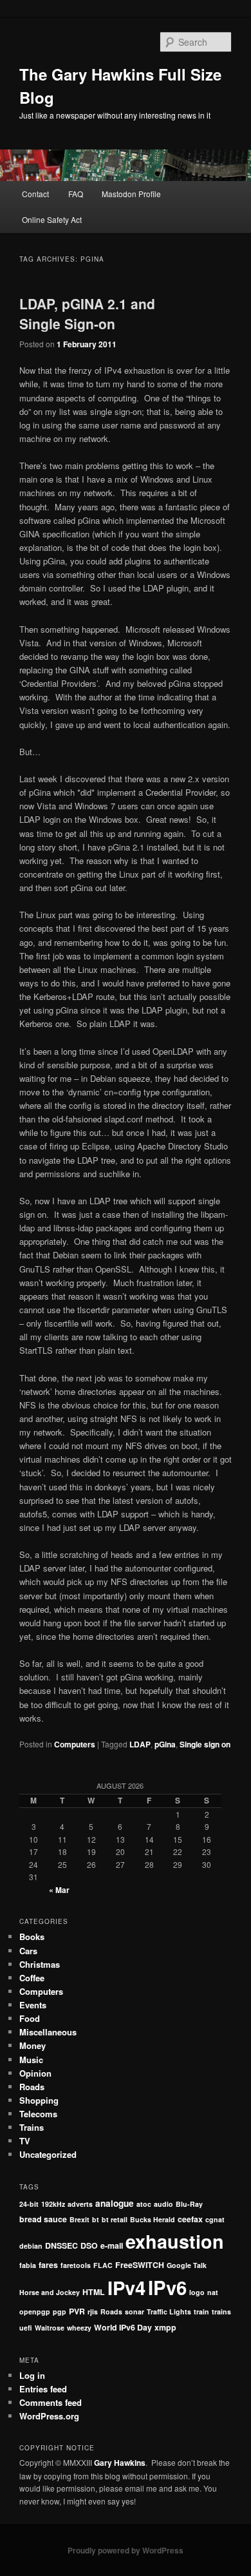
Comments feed (51, 2402)
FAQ (76, 194)
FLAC (103, 2265)
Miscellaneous (48, 2032)
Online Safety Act (52, 219)
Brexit (79, 2219)
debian (31, 2246)
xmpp (165, 2327)
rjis (93, 2312)
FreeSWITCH (140, 2265)
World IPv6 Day (123, 2327)
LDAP (140, 1744)
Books (32, 1937)
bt (96, 2219)
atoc (144, 2204)
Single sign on (205, 1744)
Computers (75, 1744)
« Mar (59, 1890)
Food (30, 2018)
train (201, 2312)
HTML (94, 2292)
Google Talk (187, 2265)
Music (31, 2060)
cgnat (215, 2219)
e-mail (112, 2245)
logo (197, 2292)
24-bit (29, 2204)
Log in (32, 2375)
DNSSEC (61, 2245)
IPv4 (126, 2287)
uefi (26, 2328)
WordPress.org (49, 2416)
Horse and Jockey (50, 2292)
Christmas (40, 1964)
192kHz (53, 2204)
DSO (89, 2245)
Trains (32, 2127)
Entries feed (43, 2389)
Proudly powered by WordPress (126, 2550)
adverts (80, 2204)
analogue (115, 2203)
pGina (165, 1744)
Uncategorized (48, 2154)
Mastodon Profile (131, 194)
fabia (28, 2265)
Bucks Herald (153, 2219)
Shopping (39, 2100)
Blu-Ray (189, 2204)
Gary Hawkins (120, 2463)
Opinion (35, 2073)
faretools (76, 2265)
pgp (60, 2312)
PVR (77, 2311)
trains (221, 2312)
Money (33, 2045)
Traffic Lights (169, 2312)
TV (25, 2141)
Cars (28, 1951)
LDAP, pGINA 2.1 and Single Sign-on (87, 314)
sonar (135, 2312)
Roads (32, 2087)
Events (33, 2005)
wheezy (79, 2328)
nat (213, 2292)
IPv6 (167, 2287)
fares (48, 2265)
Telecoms (38, 2114)
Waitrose (50, 2328)
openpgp (35, 2312)
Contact (35, 194)
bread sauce (43, 2219)
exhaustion (175, 2241)
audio (163, 2204)
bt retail (115, 2219)
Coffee (32, 1978)
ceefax (190, 2219)
